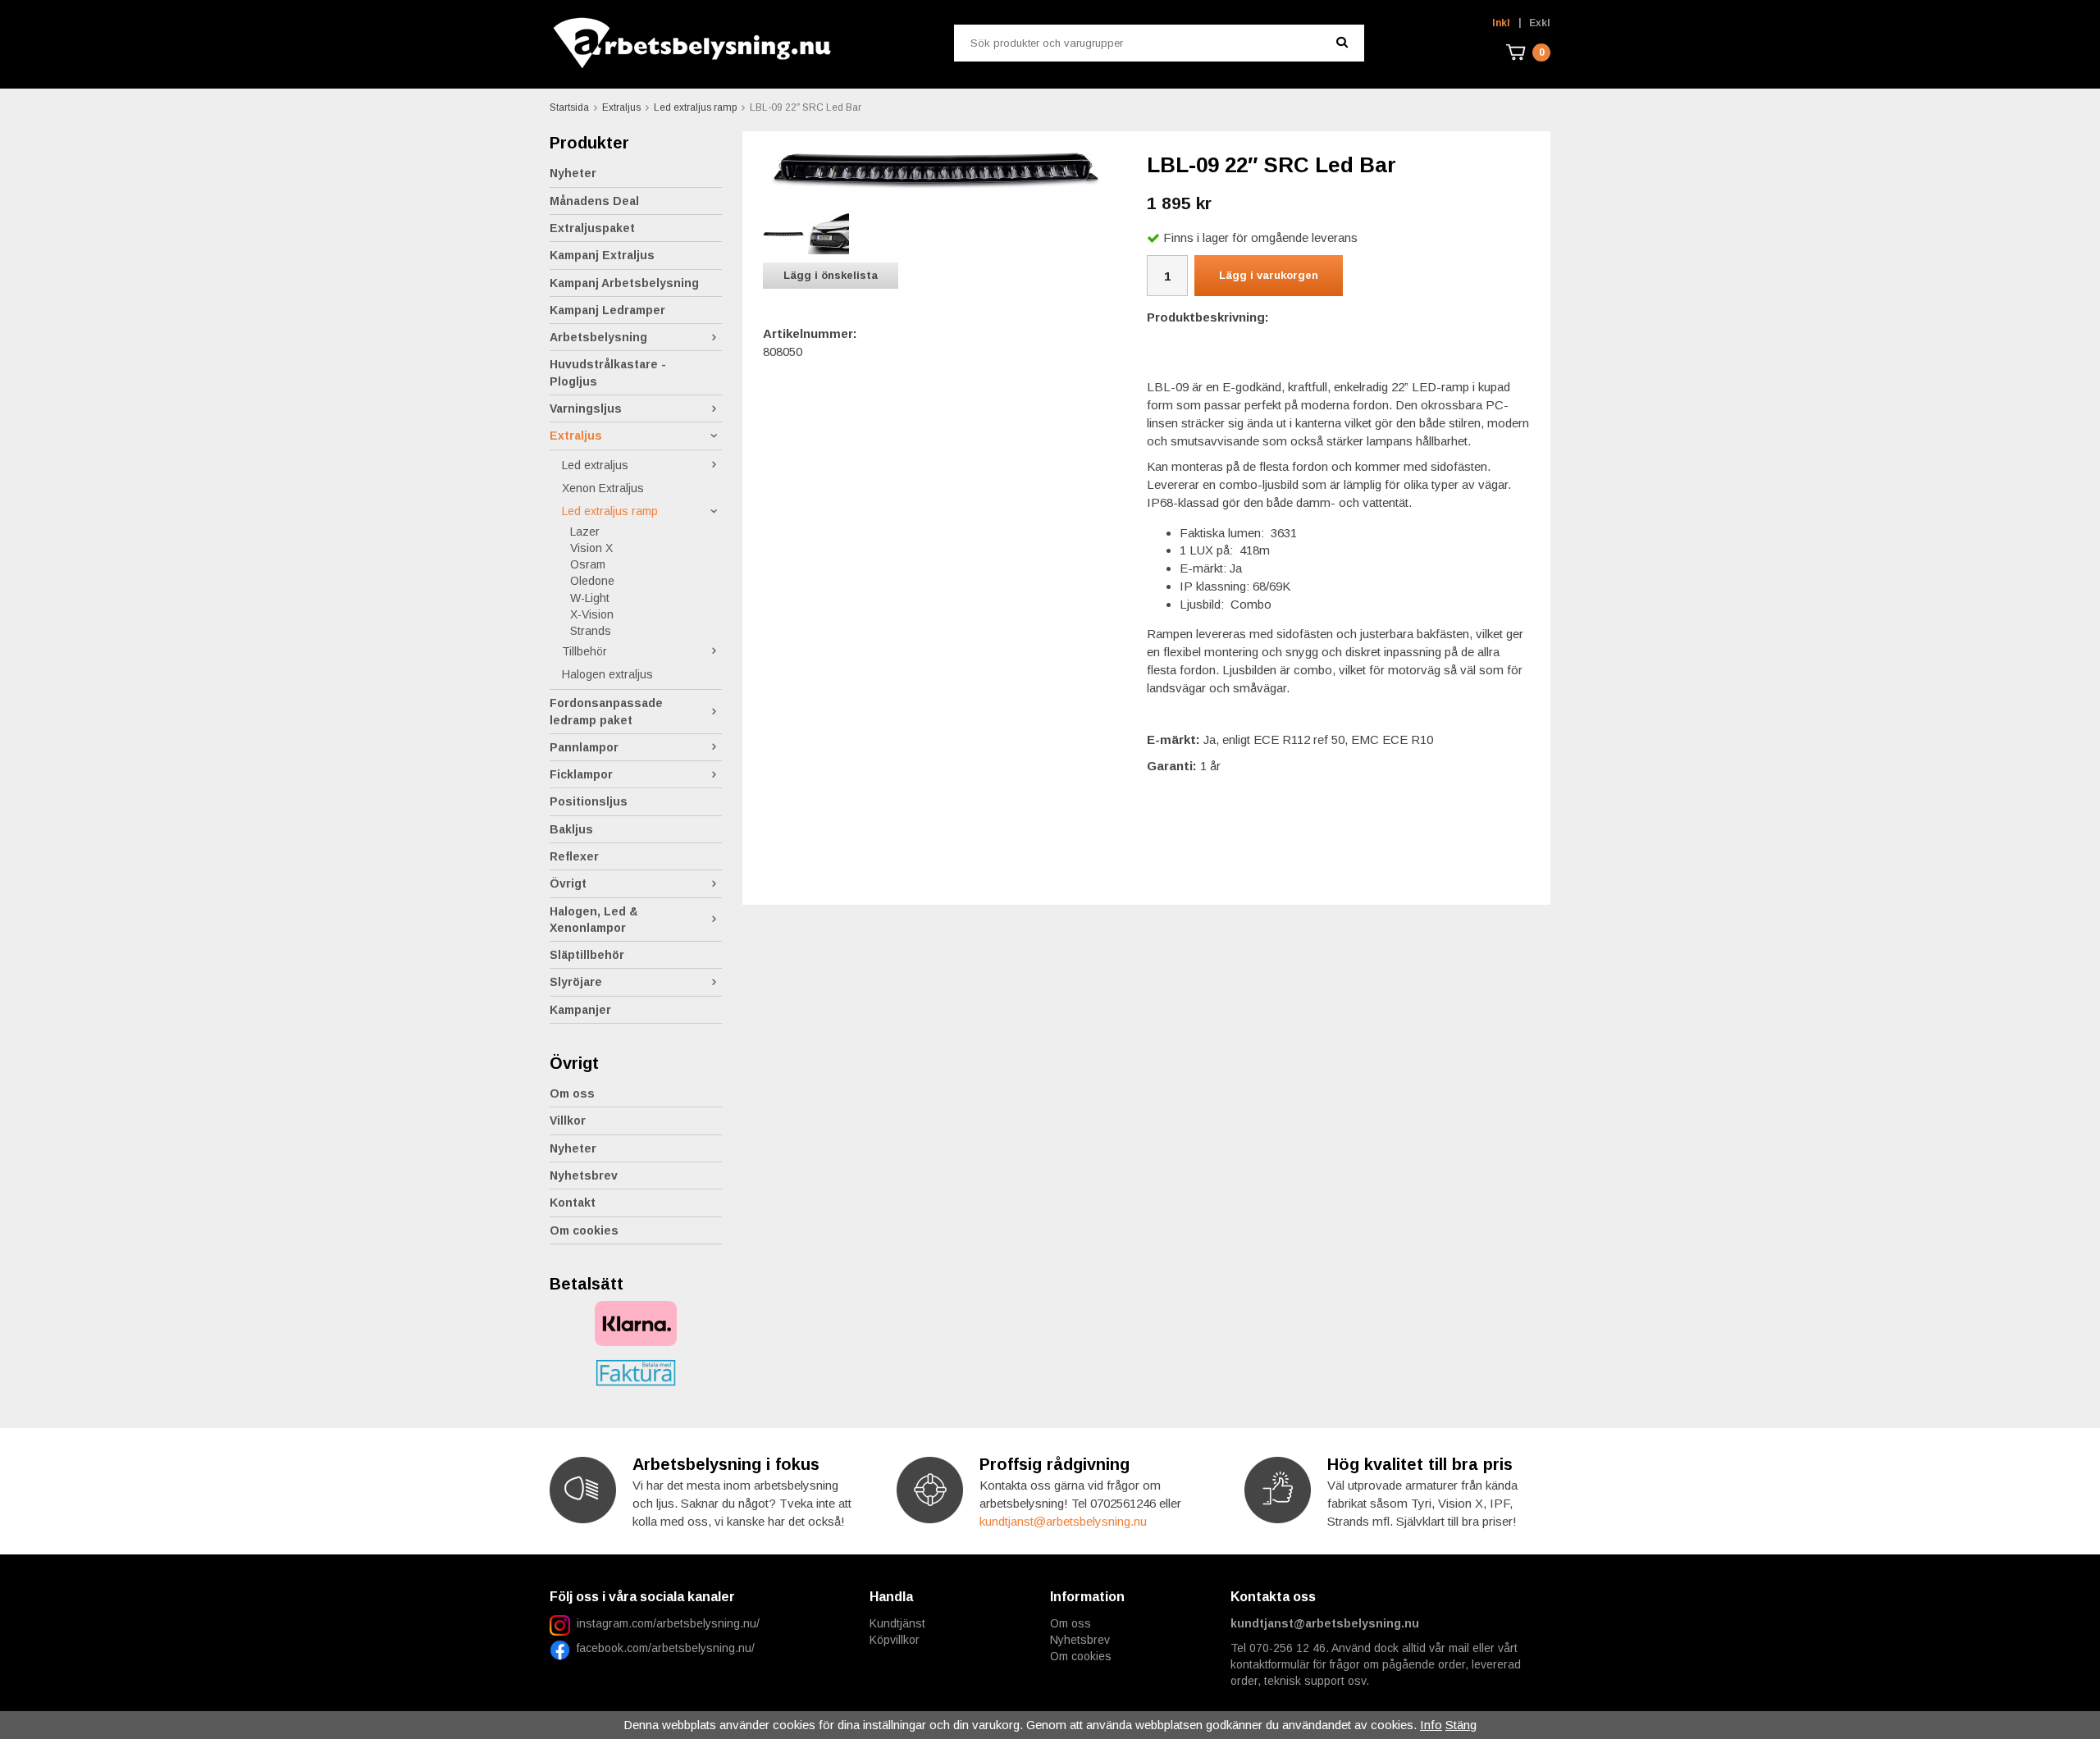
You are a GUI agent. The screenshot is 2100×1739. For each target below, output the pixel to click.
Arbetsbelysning (598, 337)
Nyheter (573, 173)
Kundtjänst (897, 1623)
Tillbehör (584, 651)
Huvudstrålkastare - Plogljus (608, 372)
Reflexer (574, 856)
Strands (591, 631)
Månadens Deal (594, 201)
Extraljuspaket (592, 228)
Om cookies (584, 1230)
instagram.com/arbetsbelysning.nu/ (668, 1623)
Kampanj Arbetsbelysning (624, 283)
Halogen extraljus (607, 674)
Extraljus (576, 436)
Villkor (568, 1121)
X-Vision (592, 614)
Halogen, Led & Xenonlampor (594, 920)
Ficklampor (581, 774)
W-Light (590, 598)
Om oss (572, 1093)
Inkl (1501, 23)
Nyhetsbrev (584, 1175)
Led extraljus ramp (610, 511)
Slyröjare (576, 982)
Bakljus (571, 829)
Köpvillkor (895, 1640)
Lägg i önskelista (831, 275)
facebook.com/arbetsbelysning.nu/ (662, 1648)
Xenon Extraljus (603, 488)
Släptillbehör (587, 955)
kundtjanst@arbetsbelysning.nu (1063, 1521)
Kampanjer (580, 1010)
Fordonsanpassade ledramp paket (606, 711)
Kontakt (573, 1203)
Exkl (1540, 23)
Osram (588, 564)
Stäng (1461, 1725)
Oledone (592, 581)
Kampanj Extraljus (602, 255)
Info (1431, 1725)
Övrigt (568, 883)
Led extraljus (595, 465)
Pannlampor (584, 747)
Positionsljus (589, 801)
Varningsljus (586, 409)
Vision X (591, 548)
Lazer (585, 532)
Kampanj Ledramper (607, 310)
